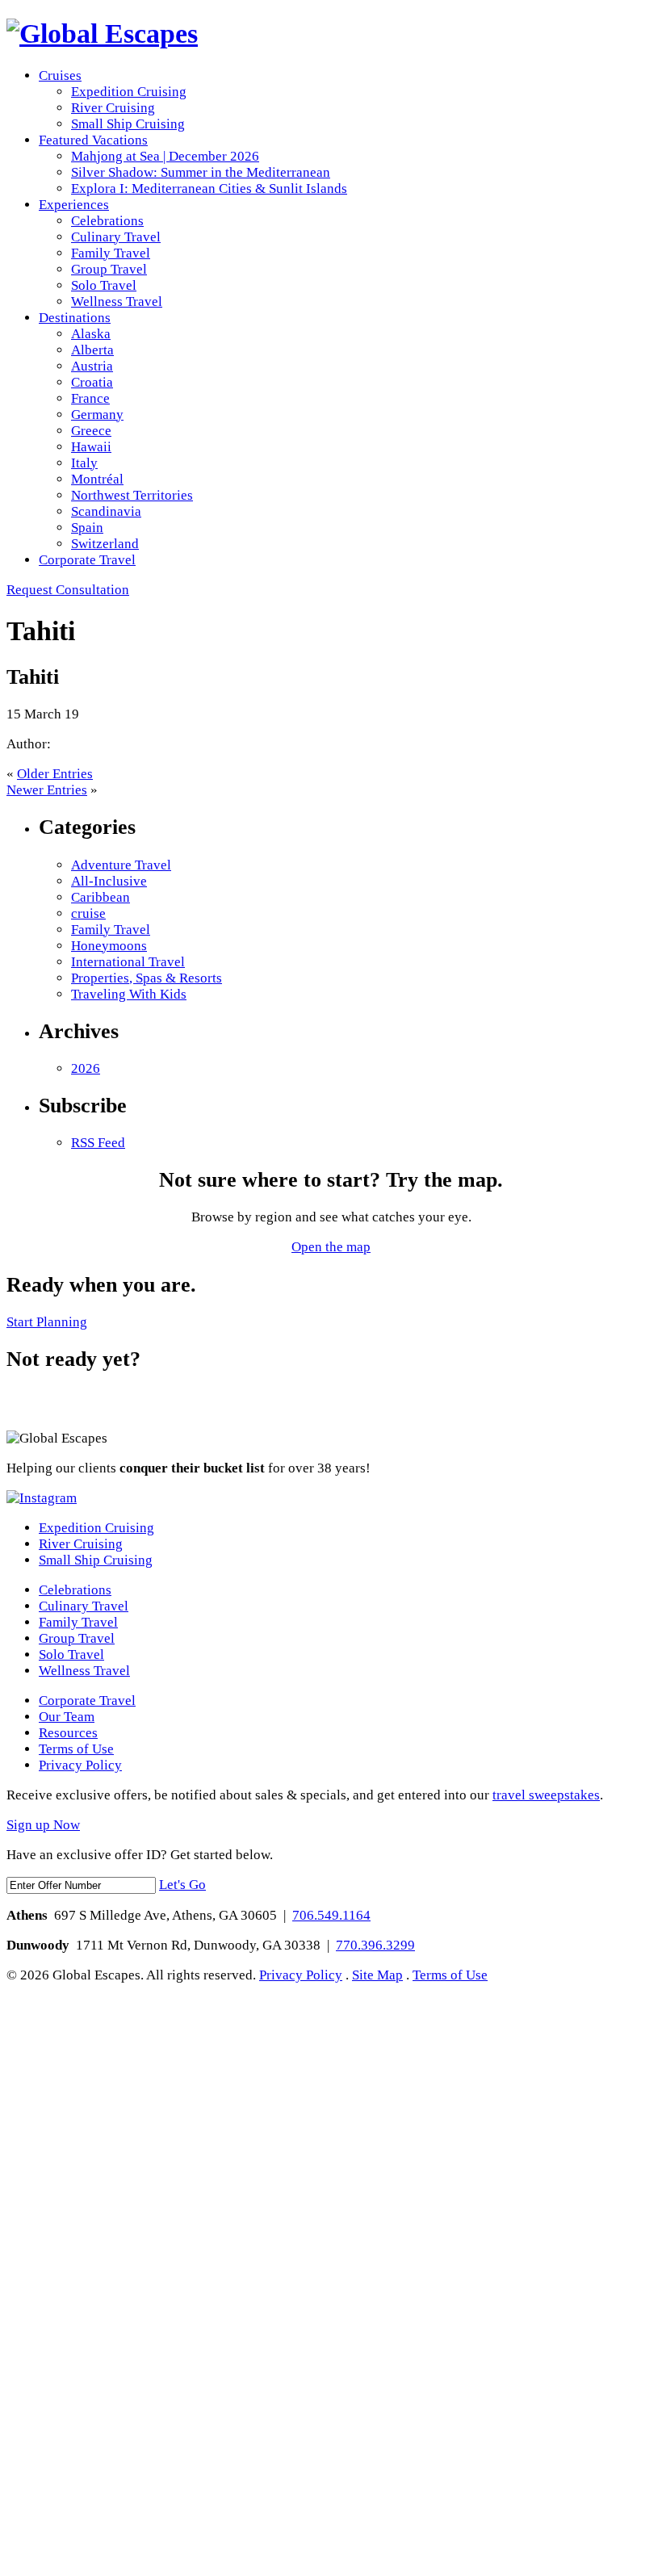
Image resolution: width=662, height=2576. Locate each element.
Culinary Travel (116, 237)
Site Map (377, 1975)
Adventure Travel (121, 865)
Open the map (331, 1247)
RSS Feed (98, 1143)
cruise (88, 913)
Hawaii (91, 447)
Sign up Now (43, 1825)
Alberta (92, 350)
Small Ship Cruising (128, 124)
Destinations (75, 318)
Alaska (91, 334)
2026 (86, 1068)
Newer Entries (47, 790)
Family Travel (111, 253)
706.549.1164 (331, 1915)
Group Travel (109, 269)
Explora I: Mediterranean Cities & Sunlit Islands (209, 188)
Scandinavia (106, 511)
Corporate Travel (87, 560)
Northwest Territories (132, 495)
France (90, 398)
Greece (91, 431)
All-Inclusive (109, 881)
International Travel (128, 962)
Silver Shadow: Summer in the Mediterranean (201, 172)
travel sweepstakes (546, 1795)
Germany (97, 415)
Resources (68, 1733)
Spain (87, 528)
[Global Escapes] (102, 34)
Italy (84, 463)
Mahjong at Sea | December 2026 (165, 156)
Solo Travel (104, 285)
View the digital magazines (75, 1403)
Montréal (97, 479)
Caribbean (101, 897)
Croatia (92, 382)
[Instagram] (42, 1498)
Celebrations (107, 221)
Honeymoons (109, 946)
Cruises (60, 75)
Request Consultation (68, 590)
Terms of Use (76, 1749)
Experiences (74, 205)
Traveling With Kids (129, 994)
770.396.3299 (375, 1945)
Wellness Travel (117, 302)
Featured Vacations (93, 140)
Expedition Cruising (129, 92)
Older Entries (55, 774)
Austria (92, 366)
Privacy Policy (80, 1765)
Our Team (67, 1717)
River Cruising (113, 108)
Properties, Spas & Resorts (147, 978)
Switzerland (105, 544)
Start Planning (47, 1322)
